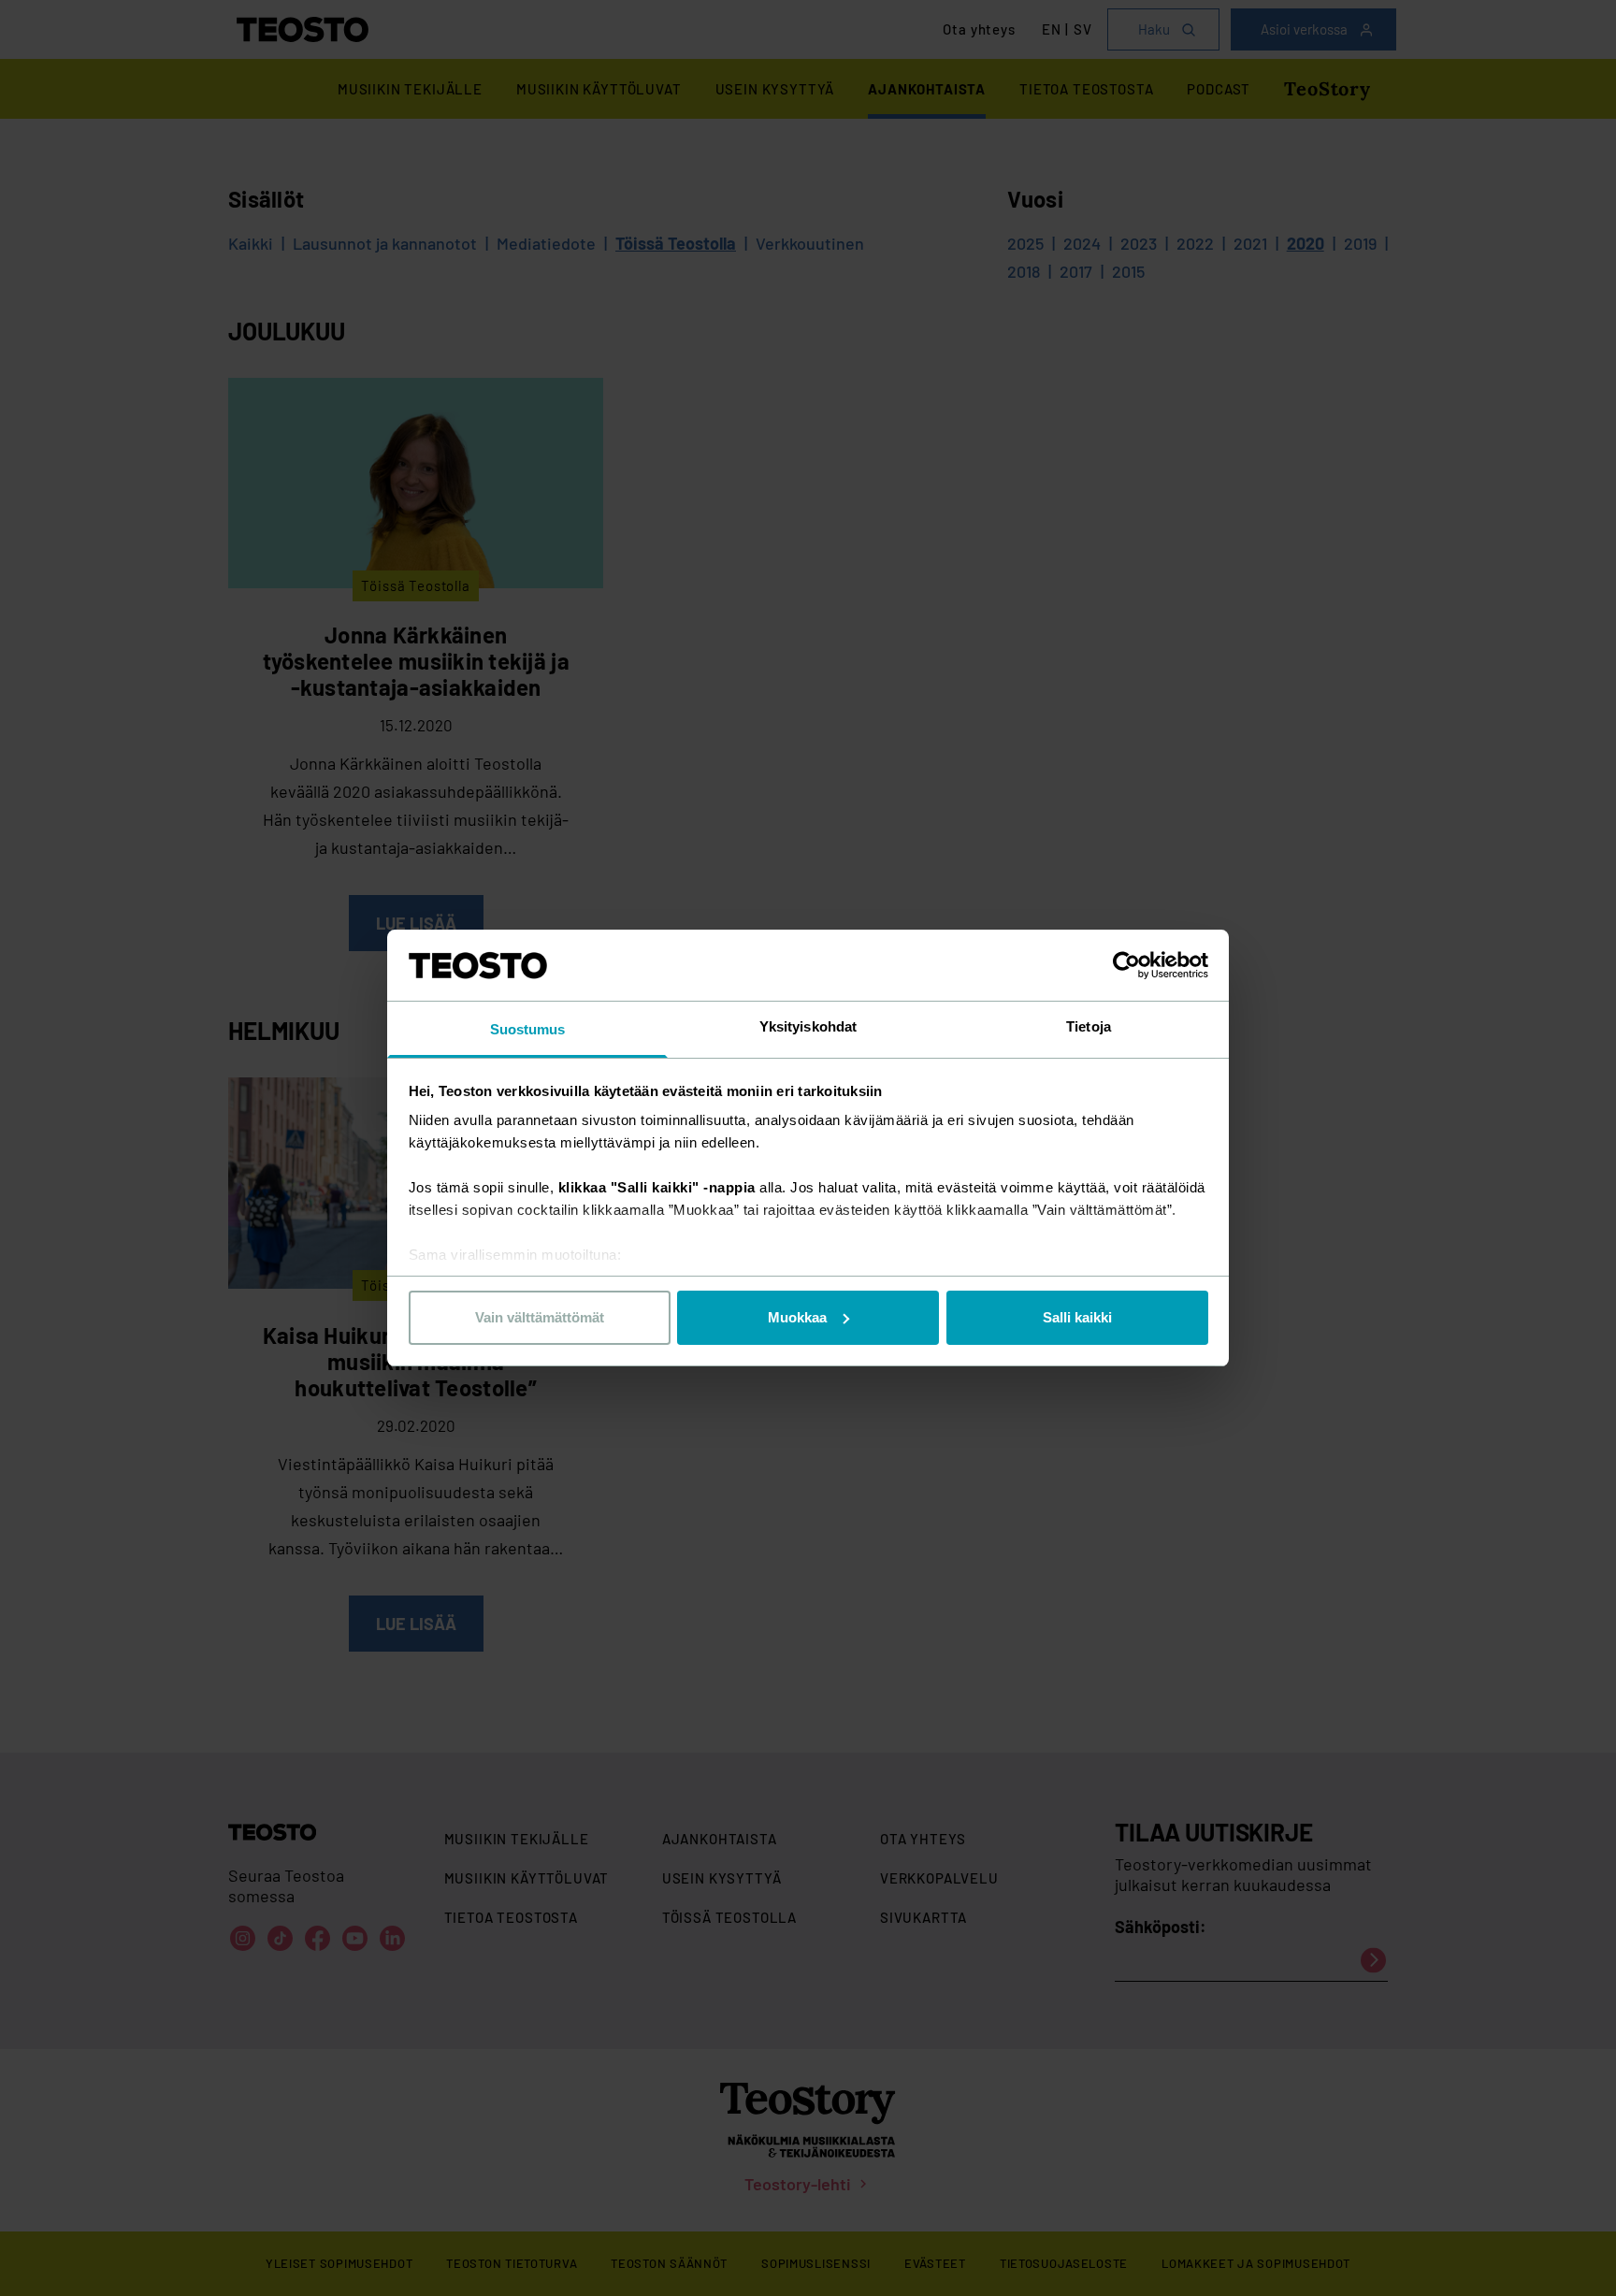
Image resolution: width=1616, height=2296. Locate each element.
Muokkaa (797, 1317)
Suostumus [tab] (528, 1029)
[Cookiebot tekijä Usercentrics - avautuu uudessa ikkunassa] (1126, 965)
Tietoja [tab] (1089, 1026)
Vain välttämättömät (540, 1317)
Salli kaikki (1077, 1317)
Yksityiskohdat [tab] (808, 1026)
